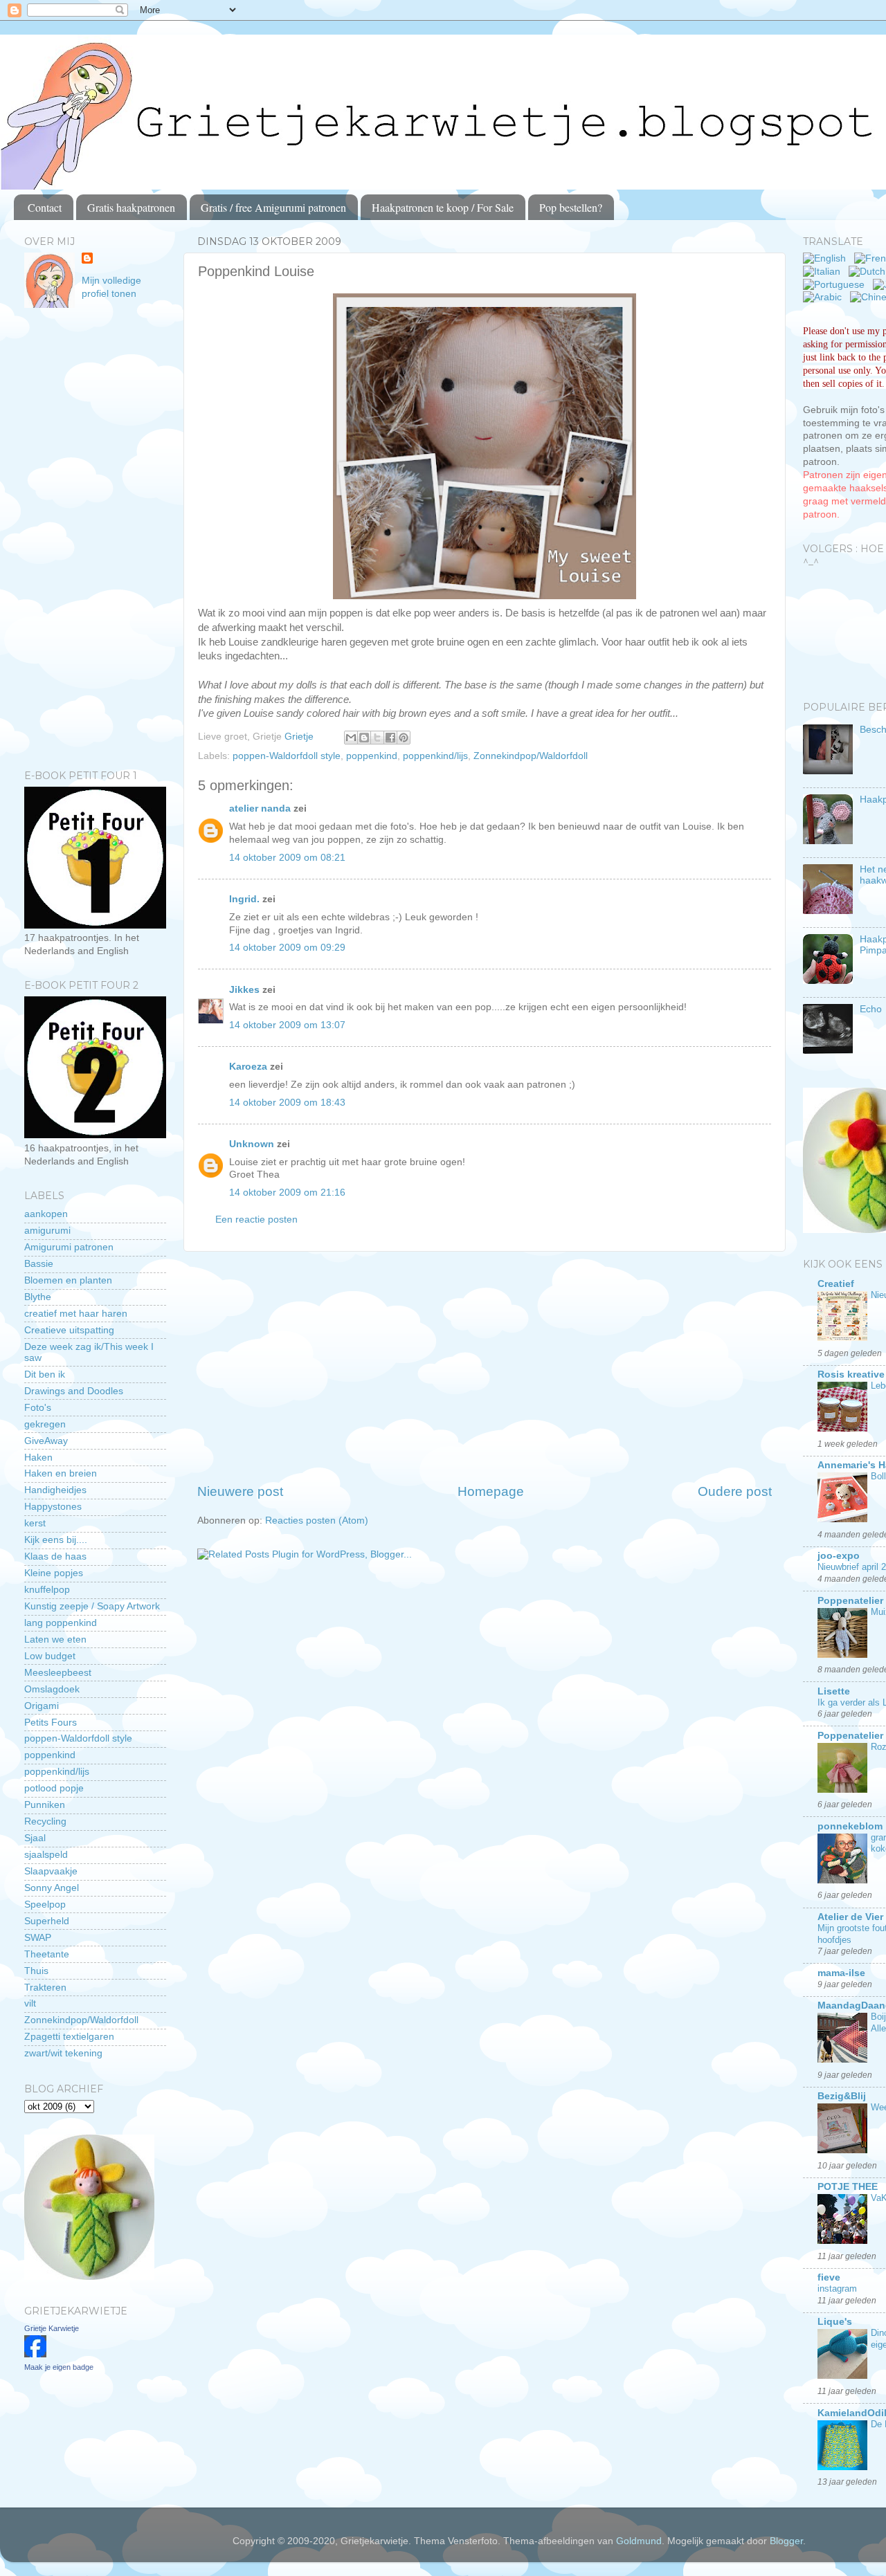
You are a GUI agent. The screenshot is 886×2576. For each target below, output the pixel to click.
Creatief (836, 1284)
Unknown (252, 1144)
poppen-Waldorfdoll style (287, 756)
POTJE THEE (848, 2187)
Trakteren (45, 1988)
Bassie (39, 1264)
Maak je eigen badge (59, 2367)
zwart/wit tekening (63, 2053)
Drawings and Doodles (74, 1391)
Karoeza (248, 1067)
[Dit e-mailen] (351, 738)
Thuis (36, 1971)
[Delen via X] (377, 738)
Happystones (53, 1507)
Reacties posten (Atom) (317, 1520)
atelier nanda (260, 809)
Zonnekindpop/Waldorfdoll (531, 756)
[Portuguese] (837, 285)
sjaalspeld (46, 1855)
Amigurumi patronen (69, 1247)
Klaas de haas (55, 1556)
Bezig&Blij (842, 2096)
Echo (871, 1009)
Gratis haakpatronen (131, 207)
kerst (35, 1523)
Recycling (45, 1821)
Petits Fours (51, 1723)
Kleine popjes (54, 1573)
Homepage (491, 1491)
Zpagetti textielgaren (69, 2037)
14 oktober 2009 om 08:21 (287, 858)
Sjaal (35, 1838)
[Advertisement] (485, 1367)
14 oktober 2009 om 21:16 (287, 1193)
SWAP (38, 1938)
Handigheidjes (55, 1490)
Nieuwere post (240, 1491)
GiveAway (46, 1441)
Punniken (45, 1805)
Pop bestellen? (571, 207)
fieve (829, 2277)
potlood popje (54, 1788)
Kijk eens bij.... (56, 1540)
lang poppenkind (61, 1623)
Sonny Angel (52, 1888)
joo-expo (839, 1556)
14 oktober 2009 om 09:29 (287, 948)
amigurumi (47, 1231)
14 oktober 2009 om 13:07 (287, 1025)
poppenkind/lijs (435, 756)
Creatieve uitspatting (69, 1330)
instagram (837, 2289)
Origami (42, 1706)
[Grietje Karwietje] (35, 2354)
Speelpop (45, 1904)
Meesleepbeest (58, 1673)
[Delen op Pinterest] (404, 738)
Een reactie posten (256, 1220)
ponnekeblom (850, 1826)
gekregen (45, 1424)
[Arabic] (825, 297)
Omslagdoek (52, 1689)
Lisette (834, 1691)
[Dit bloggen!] (364, 738)
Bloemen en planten (68, 1280)
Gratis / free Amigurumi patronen (273, 207)
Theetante (47, 1954)
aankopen (46, 1214)
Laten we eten (55, 1639)
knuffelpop (47, 1590)
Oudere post (735, 1491)
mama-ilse (841, 1973)
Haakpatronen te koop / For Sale (443, 207)
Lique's (835, 2322)
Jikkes (244, 990)
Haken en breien (61, 1473)
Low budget (50, 1656)
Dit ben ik (45, 1374)
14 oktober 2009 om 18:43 (287, 1103)
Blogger (786, 2541)
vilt (30, 2003)
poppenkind (372, 756)
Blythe (38, 1297)
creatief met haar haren (76, 1314)
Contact (45, 207)
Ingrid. (244, 899)
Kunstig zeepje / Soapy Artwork (92, 1606)
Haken (38, 1458)
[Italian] (824, 272)
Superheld (47, 1921)
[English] (827, 258)
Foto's (38, 1408)
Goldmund (639, 2541)
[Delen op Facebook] (390, 738)
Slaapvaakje (51, 1871)
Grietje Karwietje (52, 2328)
